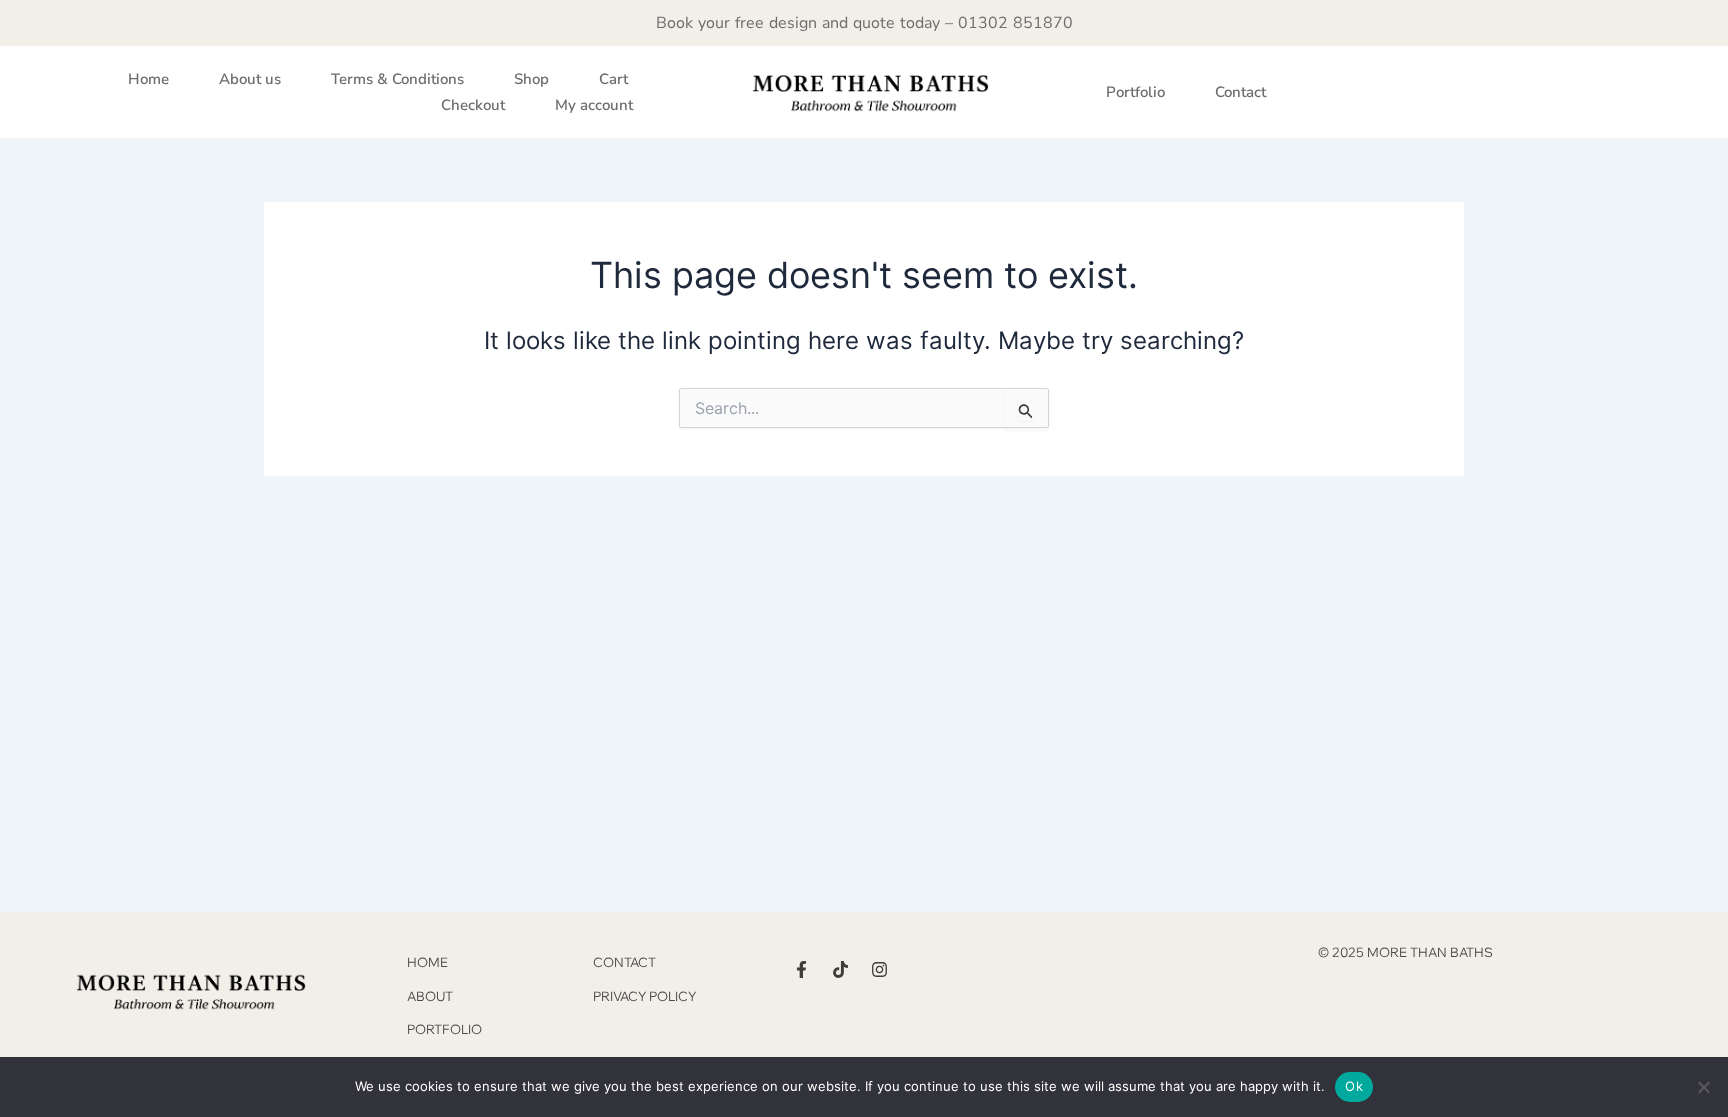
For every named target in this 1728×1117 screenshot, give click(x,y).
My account (594, 105)
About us (250, 79)
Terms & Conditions (397, 79)
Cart (613, 79)
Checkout (473, 105)
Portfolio (1135, 92)
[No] (1703, 1087)
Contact (1240, 92)
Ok (1354, 1086)
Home (148, 79)
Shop (531, 79)
